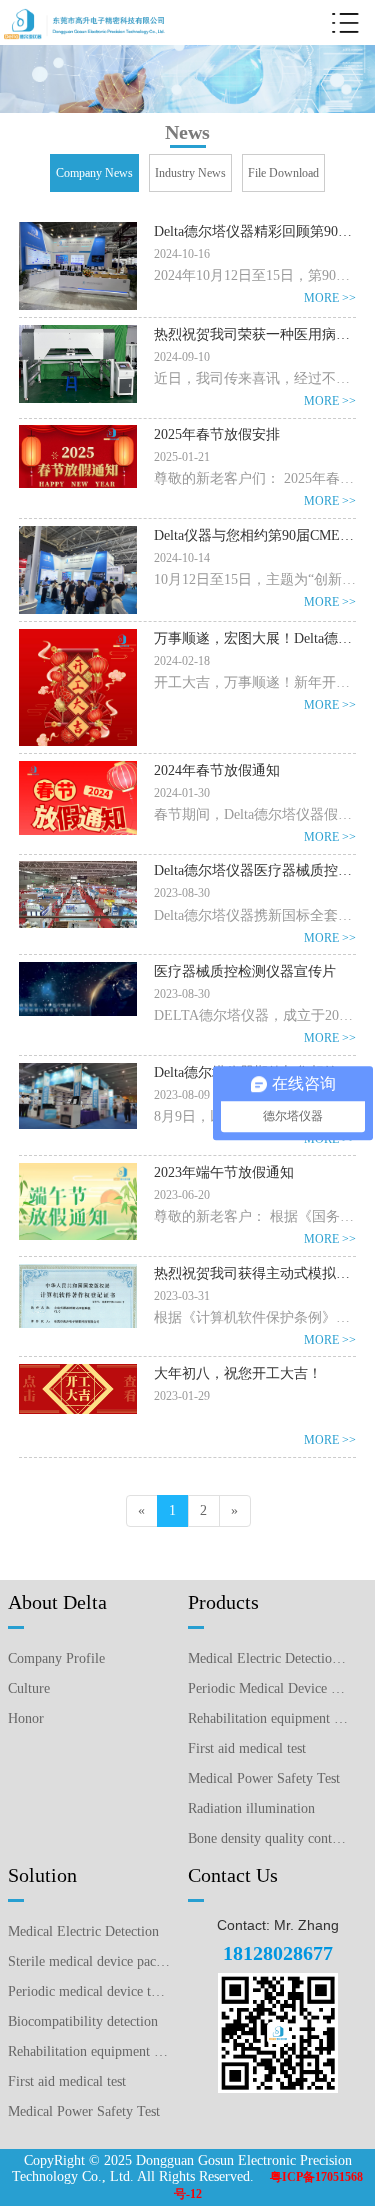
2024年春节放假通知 (217, 770)
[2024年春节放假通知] (78, 769)
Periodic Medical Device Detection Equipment (269, 1688)
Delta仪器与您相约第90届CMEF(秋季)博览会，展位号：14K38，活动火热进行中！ (255, 535)
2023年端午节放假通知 (224, 1172)
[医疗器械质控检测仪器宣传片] (78, 970)
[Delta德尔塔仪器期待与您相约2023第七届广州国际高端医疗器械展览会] (78, 1071)
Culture (29, 1688)
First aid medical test (247, 1748)
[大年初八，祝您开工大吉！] (78, 1372)
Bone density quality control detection (269, 1838)
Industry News (190, 173)
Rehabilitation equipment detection (89, 2051)
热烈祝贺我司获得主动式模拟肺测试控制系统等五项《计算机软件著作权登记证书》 (255, 1273)
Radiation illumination (251, 1808)
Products (223, 1602)
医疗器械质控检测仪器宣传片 (245, 971)
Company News (94, 173)
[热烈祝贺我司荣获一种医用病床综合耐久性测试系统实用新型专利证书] (78, 333)
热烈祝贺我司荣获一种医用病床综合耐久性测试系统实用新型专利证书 (255, 334)
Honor (26, 1718)
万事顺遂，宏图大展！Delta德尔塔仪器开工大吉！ (255, 638)
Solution (42, 1875)
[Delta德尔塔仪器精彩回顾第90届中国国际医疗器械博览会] (78, 230)
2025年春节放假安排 (217, 434)
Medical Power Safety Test (264, 1778)
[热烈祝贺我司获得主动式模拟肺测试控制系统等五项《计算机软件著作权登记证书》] (78, 1272)
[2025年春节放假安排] (78, 433)
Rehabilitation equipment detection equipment (269, 1718)
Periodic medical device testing (89, 1991)
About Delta (57, 1602)
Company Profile (56, 1658)
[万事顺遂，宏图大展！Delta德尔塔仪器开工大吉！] (78, 637)
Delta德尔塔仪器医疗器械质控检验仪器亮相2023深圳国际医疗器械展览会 (255, 870)
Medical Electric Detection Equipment (269, 1658)
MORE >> (330, 298)
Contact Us (233, 1875)
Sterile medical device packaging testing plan (89, 1961)
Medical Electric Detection (83, 1931)
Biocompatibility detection (83, 2021)
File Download (283, 173)
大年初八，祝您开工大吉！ (238, 1373)
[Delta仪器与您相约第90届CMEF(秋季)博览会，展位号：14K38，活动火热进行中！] (78, 534)
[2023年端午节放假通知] (78, 1171)
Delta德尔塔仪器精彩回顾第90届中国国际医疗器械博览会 (255, 231)
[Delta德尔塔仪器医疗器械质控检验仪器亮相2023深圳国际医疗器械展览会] (78, 869)
